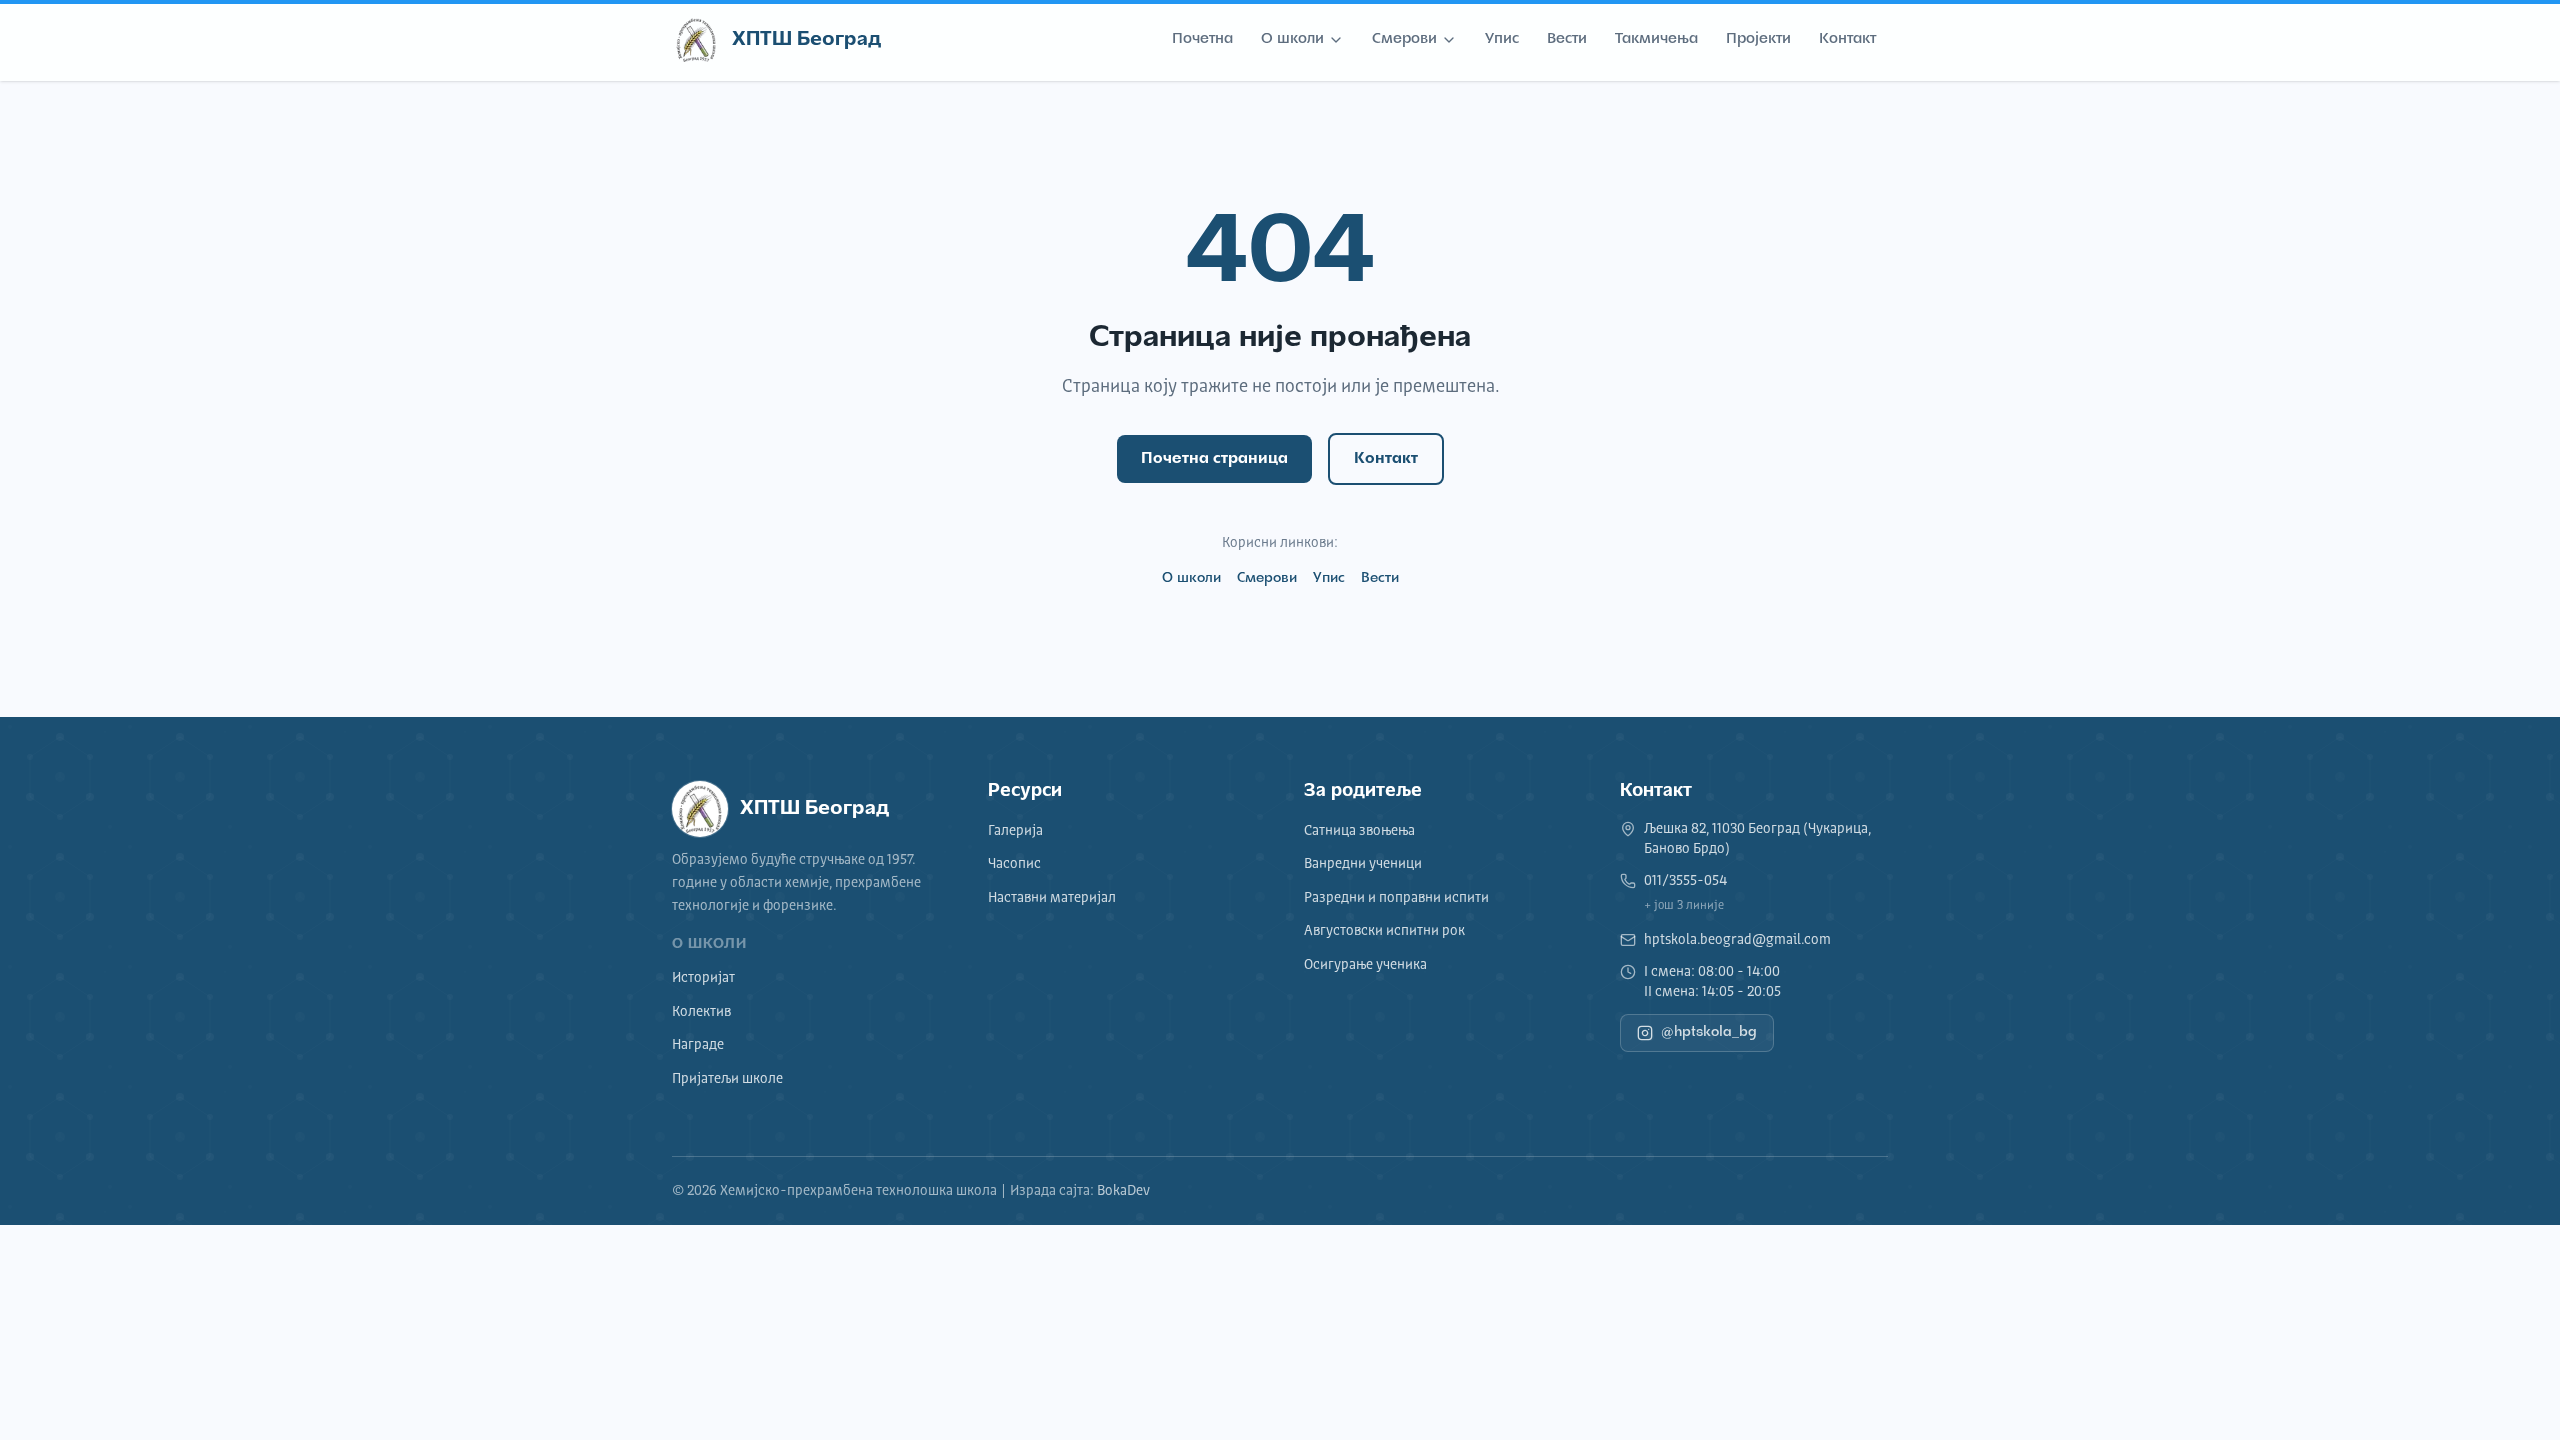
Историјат (703, 978)
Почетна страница (1214, 459)
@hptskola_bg (1709, 1032)
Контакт (1847, 39)
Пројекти (1758, 39)
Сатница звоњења (1359, 831)
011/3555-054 (1685, 881)
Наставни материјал (1052, 898)
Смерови (1404, 39)
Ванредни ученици (1363, 864)
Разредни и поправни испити (1396, 898)
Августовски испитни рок (1384, 931)
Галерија (1015, 831)
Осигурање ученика (1365, 965)
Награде (698, 1045)
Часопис (1014, 864)
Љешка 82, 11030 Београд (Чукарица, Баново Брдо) (1757, 839)
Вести (1567, 39)
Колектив (701, 1012)
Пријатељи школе (727, 1079)
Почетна (1202, 39)
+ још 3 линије (1684, 906)
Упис (1502, 39)
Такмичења (1656, 39)
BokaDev (1123, 1191)
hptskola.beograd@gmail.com (1737, 940)
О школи (1292, 39)
